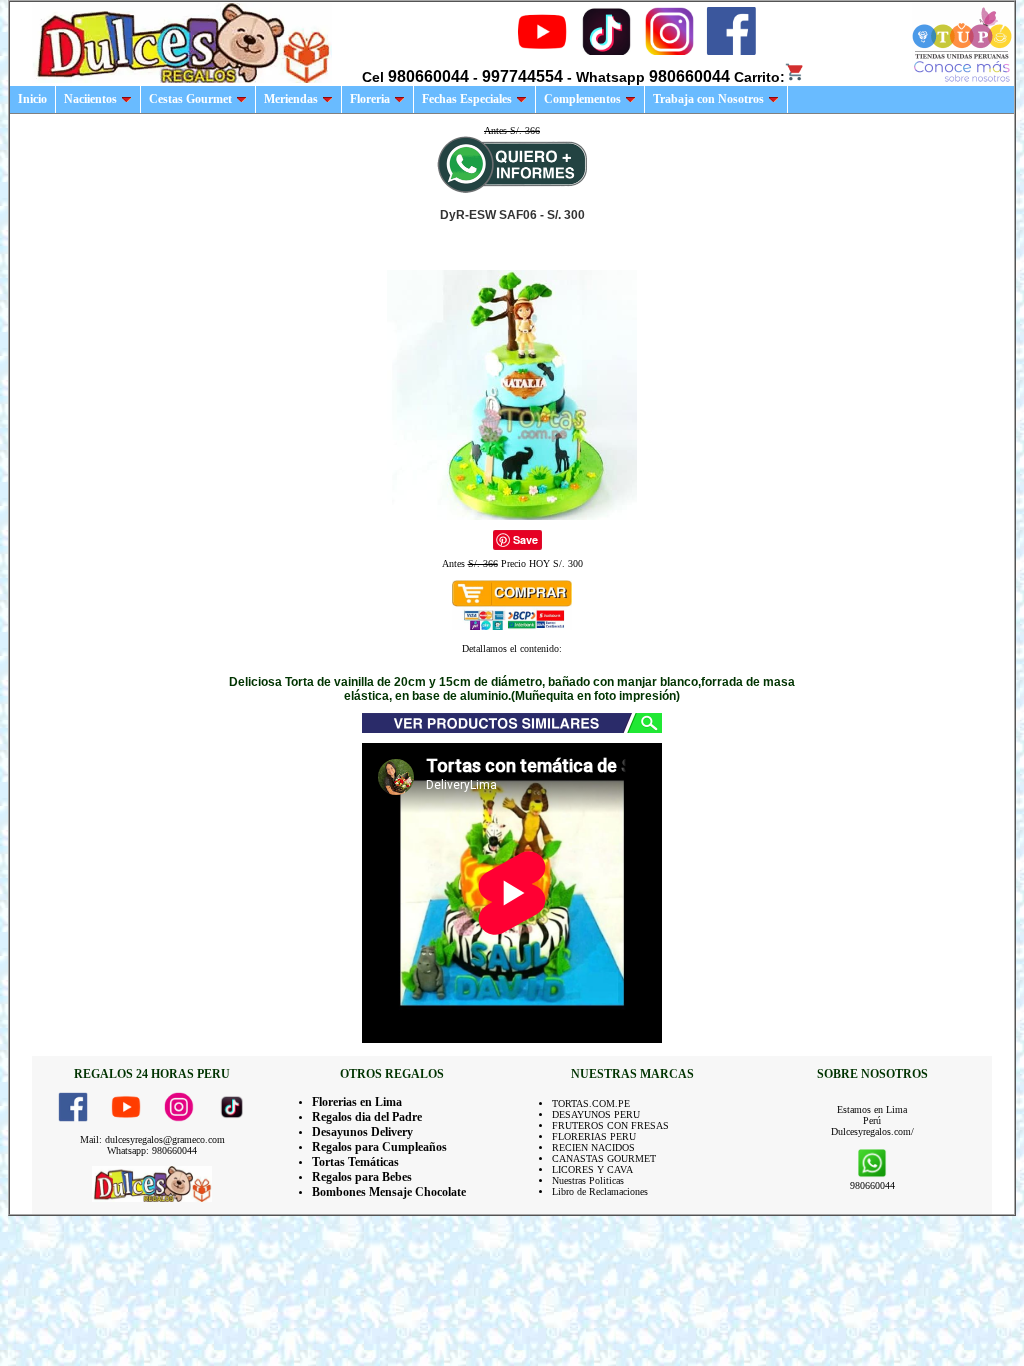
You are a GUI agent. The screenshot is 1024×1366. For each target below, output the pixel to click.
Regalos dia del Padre (367, 1117)
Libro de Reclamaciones (600, 1191)
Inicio (32, 99)
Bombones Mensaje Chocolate (389, 1192)
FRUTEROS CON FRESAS (610, 1125)
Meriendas (291, 99)
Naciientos (90, 99)
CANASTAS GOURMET (604, 1158)
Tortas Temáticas (355, 1162)
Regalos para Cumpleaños (379, 1147)
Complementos (582, 99)
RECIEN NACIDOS (593, 1147)
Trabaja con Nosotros (708, 99)
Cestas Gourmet (190, 99)
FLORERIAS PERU (594, 1136)
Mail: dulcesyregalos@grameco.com (152, 1139)
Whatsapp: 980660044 (152, 1150)
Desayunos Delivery (362, 1132)
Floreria (370, 99)
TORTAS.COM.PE (591, 1103)
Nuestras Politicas (588, 1180)
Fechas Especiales (467, 99)
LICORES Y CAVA (592, 1169)
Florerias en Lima (357, 1102)
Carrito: (759, 77)
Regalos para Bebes (362, 1177)
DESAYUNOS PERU (596, 1114)
